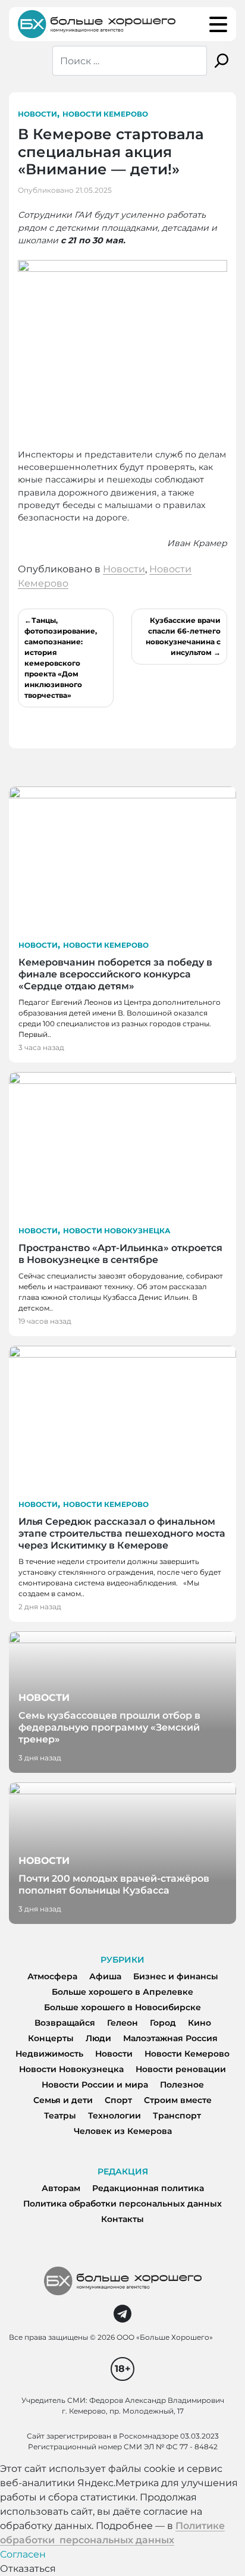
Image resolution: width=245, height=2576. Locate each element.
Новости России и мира (95, 2085)
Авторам (61, 2188)
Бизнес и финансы (176, 1976)
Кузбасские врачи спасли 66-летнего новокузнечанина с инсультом (183, 636)
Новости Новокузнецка (117, 1231)
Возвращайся (65, 2023)
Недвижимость (49, 2054)
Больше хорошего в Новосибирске (122, 2007)
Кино (200, 2023)
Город (163, 2023)
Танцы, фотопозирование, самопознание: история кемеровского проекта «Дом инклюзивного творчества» (61, 658)
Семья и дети (63, 2100)
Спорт (118, 2100)
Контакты (122, 2219)
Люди (98, 2038)
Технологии (114, 2116)
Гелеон (122, 2023)
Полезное (182, 2085)
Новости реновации (181, 2069)
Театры (60, 2116)
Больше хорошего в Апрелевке (122, 1992)
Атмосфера (52, 1976)
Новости (37, 114)
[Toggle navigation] (218, 24)
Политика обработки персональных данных (122, 2204)
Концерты (51, 2038)
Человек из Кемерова (123, 2131)
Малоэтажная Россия (170, 2038)
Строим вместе (178, 2100)
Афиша (105, 1976)
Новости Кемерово (105, 114)
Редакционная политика (148, 2188)
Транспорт (177, 2116)
